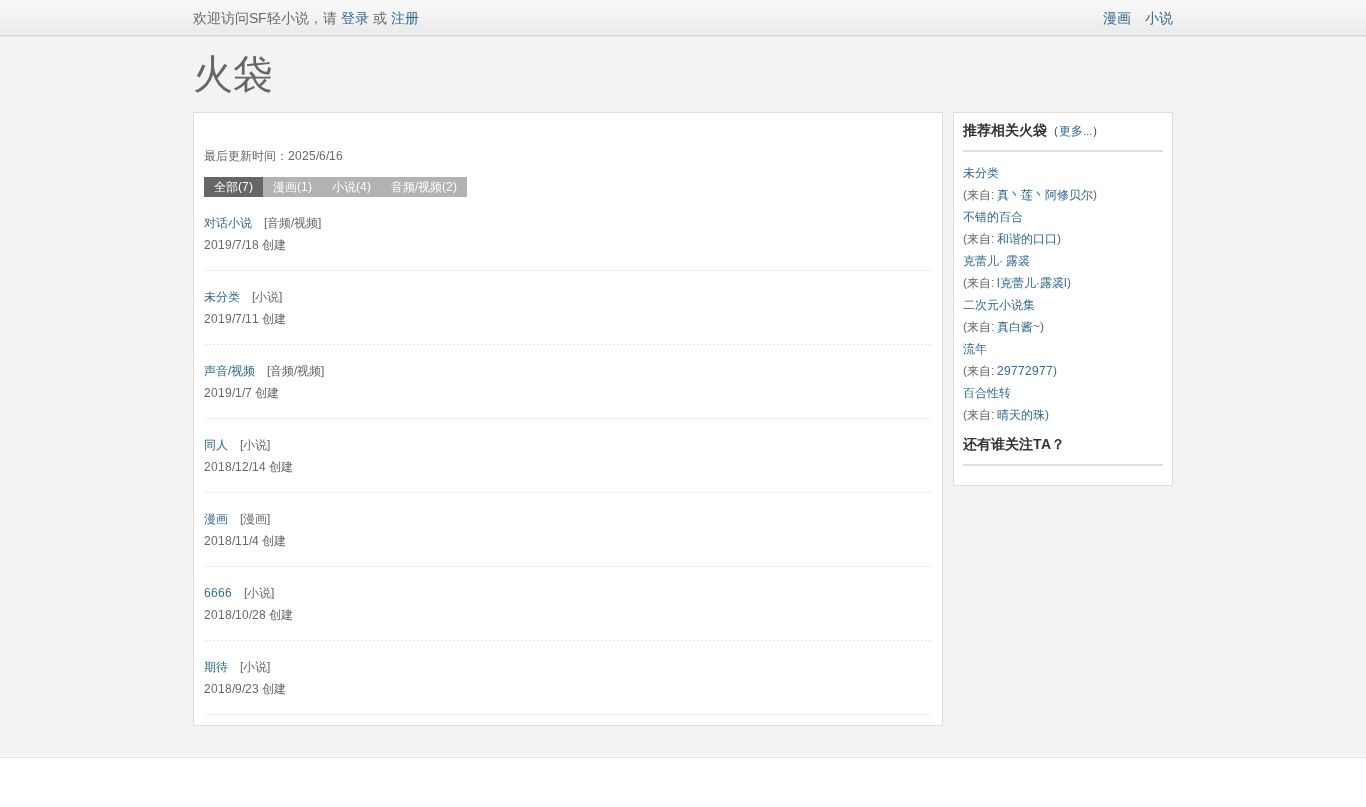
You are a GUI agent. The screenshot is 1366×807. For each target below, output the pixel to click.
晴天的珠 (1021, 415)
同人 (216, 445)
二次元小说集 (999, 305)
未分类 (222, 297)
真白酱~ (1018, 327)
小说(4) (351, 187)
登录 (353, 18)
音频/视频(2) (424, 187)
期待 (216, 667)
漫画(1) (292, 187)
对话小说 (228, 223)
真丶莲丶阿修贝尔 (1045, 195)
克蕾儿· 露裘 (996, 261)
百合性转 (987, 393)
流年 (975, 349)
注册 (405, 18)
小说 (1159, 18)
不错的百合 (993, 217)
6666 (218, 593)
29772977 (1025, 371)
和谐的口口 (1027, 239)
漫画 (1117, 18)
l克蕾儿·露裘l (1032, 283)
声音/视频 (229, 371)
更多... (1075, 131)
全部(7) (233, 187)
